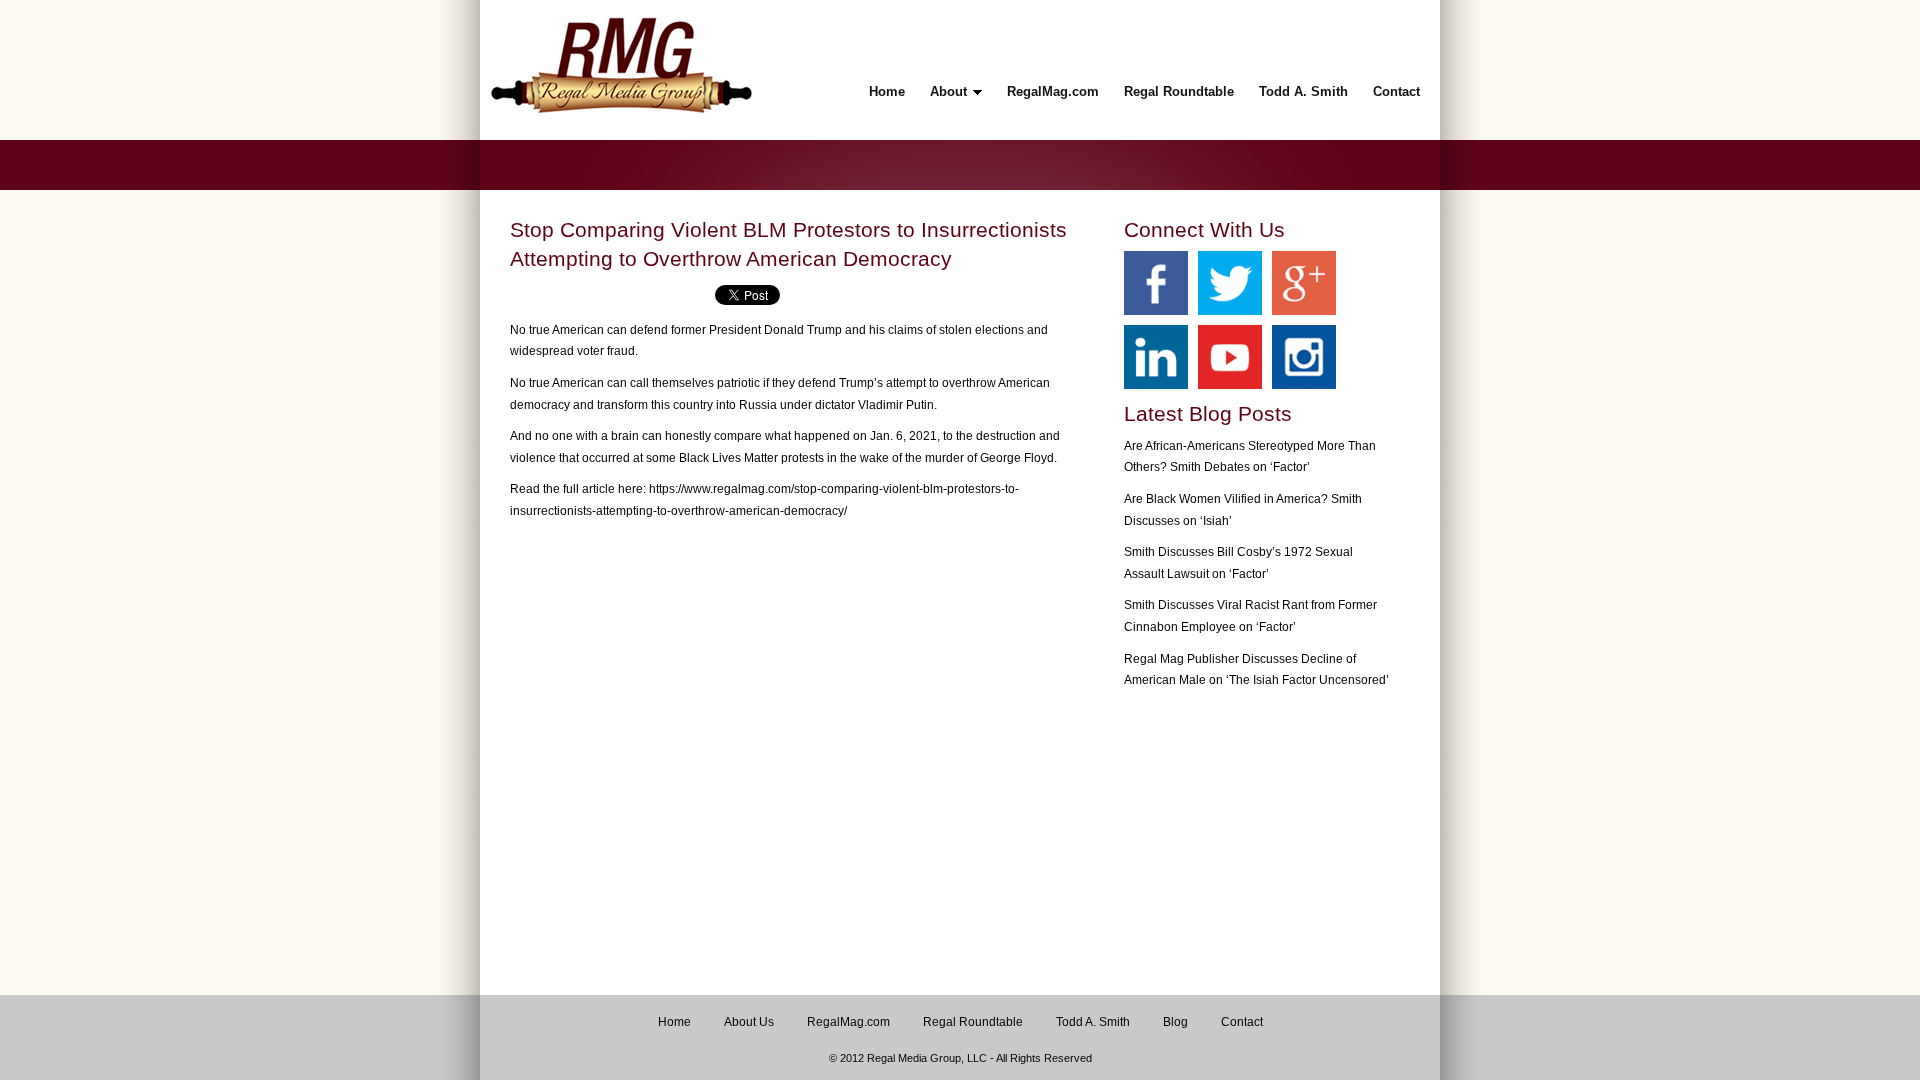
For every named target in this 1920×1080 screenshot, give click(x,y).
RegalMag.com (848, 1022)
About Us (749, 1022)
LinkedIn (1156, 357)
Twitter (1230, 283)
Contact (1242, 1022)
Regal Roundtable (973, 1022)
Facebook (1156, 283)
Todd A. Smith (1093, 1022)
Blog (1175, 1022)
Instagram (1304, 357)
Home (674, 1022)
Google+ (1304, 283)
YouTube (1230, 357)
